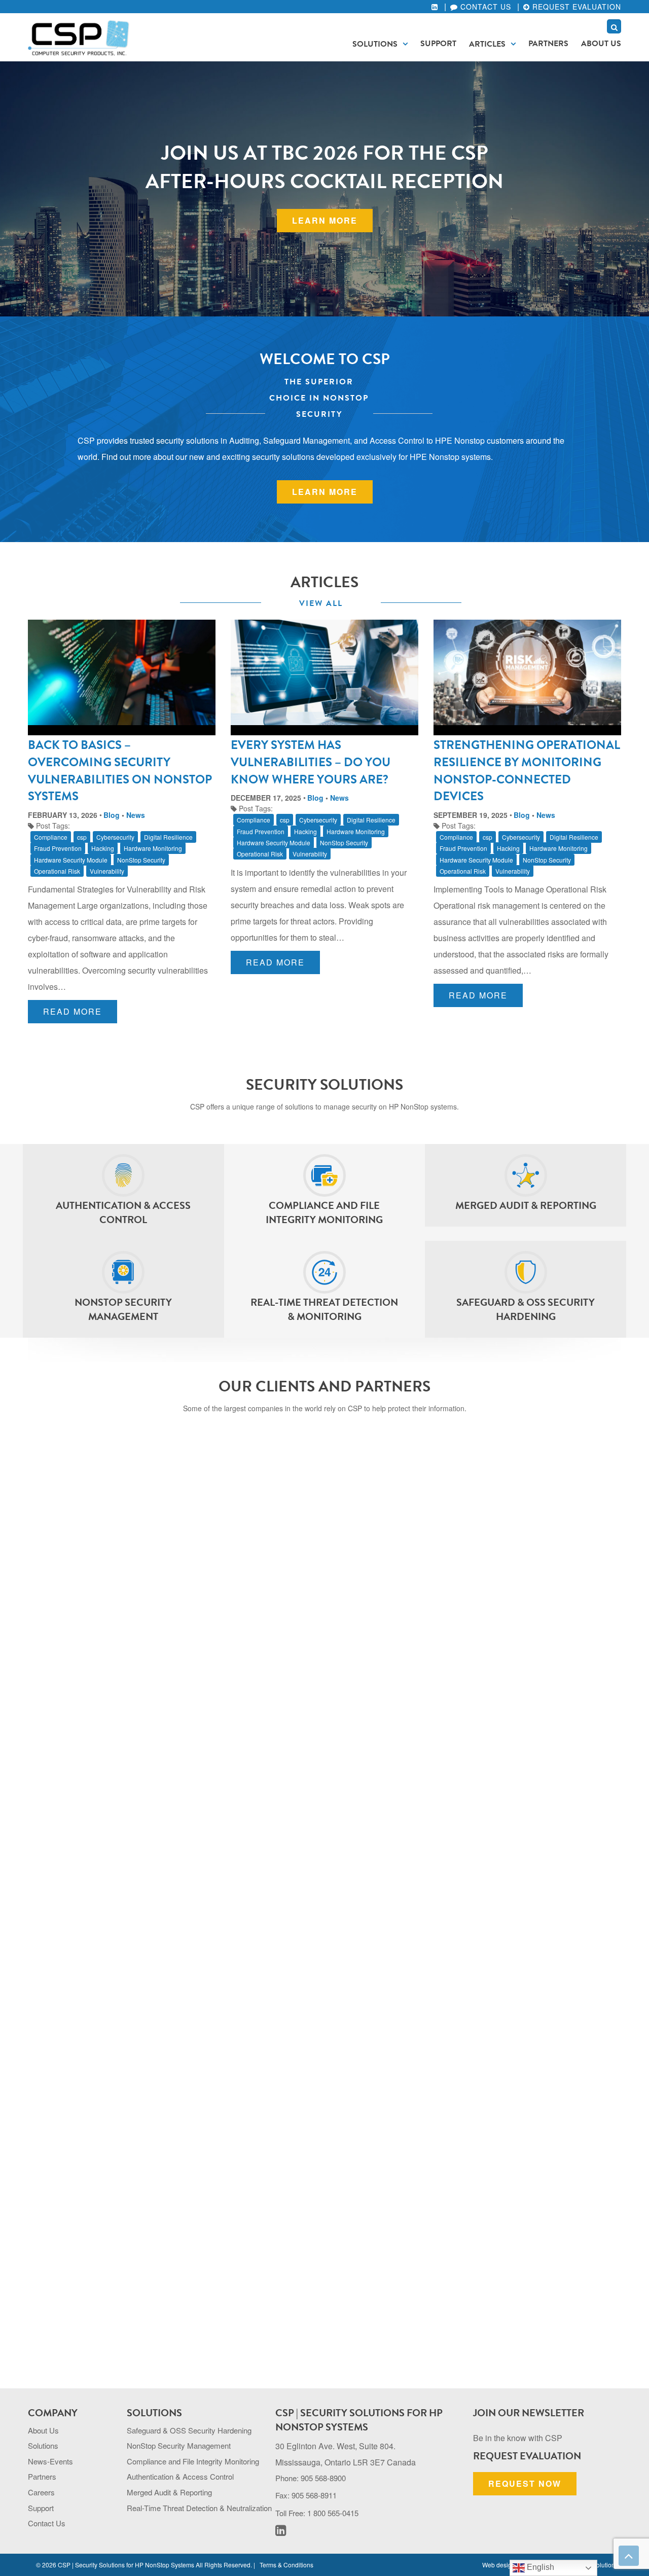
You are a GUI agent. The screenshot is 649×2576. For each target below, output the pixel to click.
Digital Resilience (168, 837)
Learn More (325, 492)
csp (82, 837)
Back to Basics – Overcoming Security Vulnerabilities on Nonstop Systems (120, 771)
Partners (548, 44)
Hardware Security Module (71, 860)
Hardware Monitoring (153, 848)
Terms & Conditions (286, 2565)
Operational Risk (57, 871)
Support (438, 44)
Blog (112, 815)
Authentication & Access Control (180, 2476)
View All (321, 603)
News (136, 815)
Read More (73, 1011)
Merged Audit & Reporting (169, 2492)
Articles (487, 44)
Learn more (325, 220)
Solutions (375, 44)
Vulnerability (107, 871)
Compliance (51, 837)
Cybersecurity (115, 837)
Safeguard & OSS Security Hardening (189, 2430)
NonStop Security (141, 860)
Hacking (103, 848)
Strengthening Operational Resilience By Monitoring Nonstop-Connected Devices (527, 771)
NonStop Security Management (179, 2445)
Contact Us (484, 7)
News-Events (50, 2461)
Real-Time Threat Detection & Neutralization (199, 2508)
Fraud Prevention (58, 848)
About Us (601, 44)
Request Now (525, 2483)
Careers (41, 2492)
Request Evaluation (575, 7)
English (539, 2567)
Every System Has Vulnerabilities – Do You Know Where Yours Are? (311, 762)
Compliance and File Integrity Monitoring (193, 2461)
